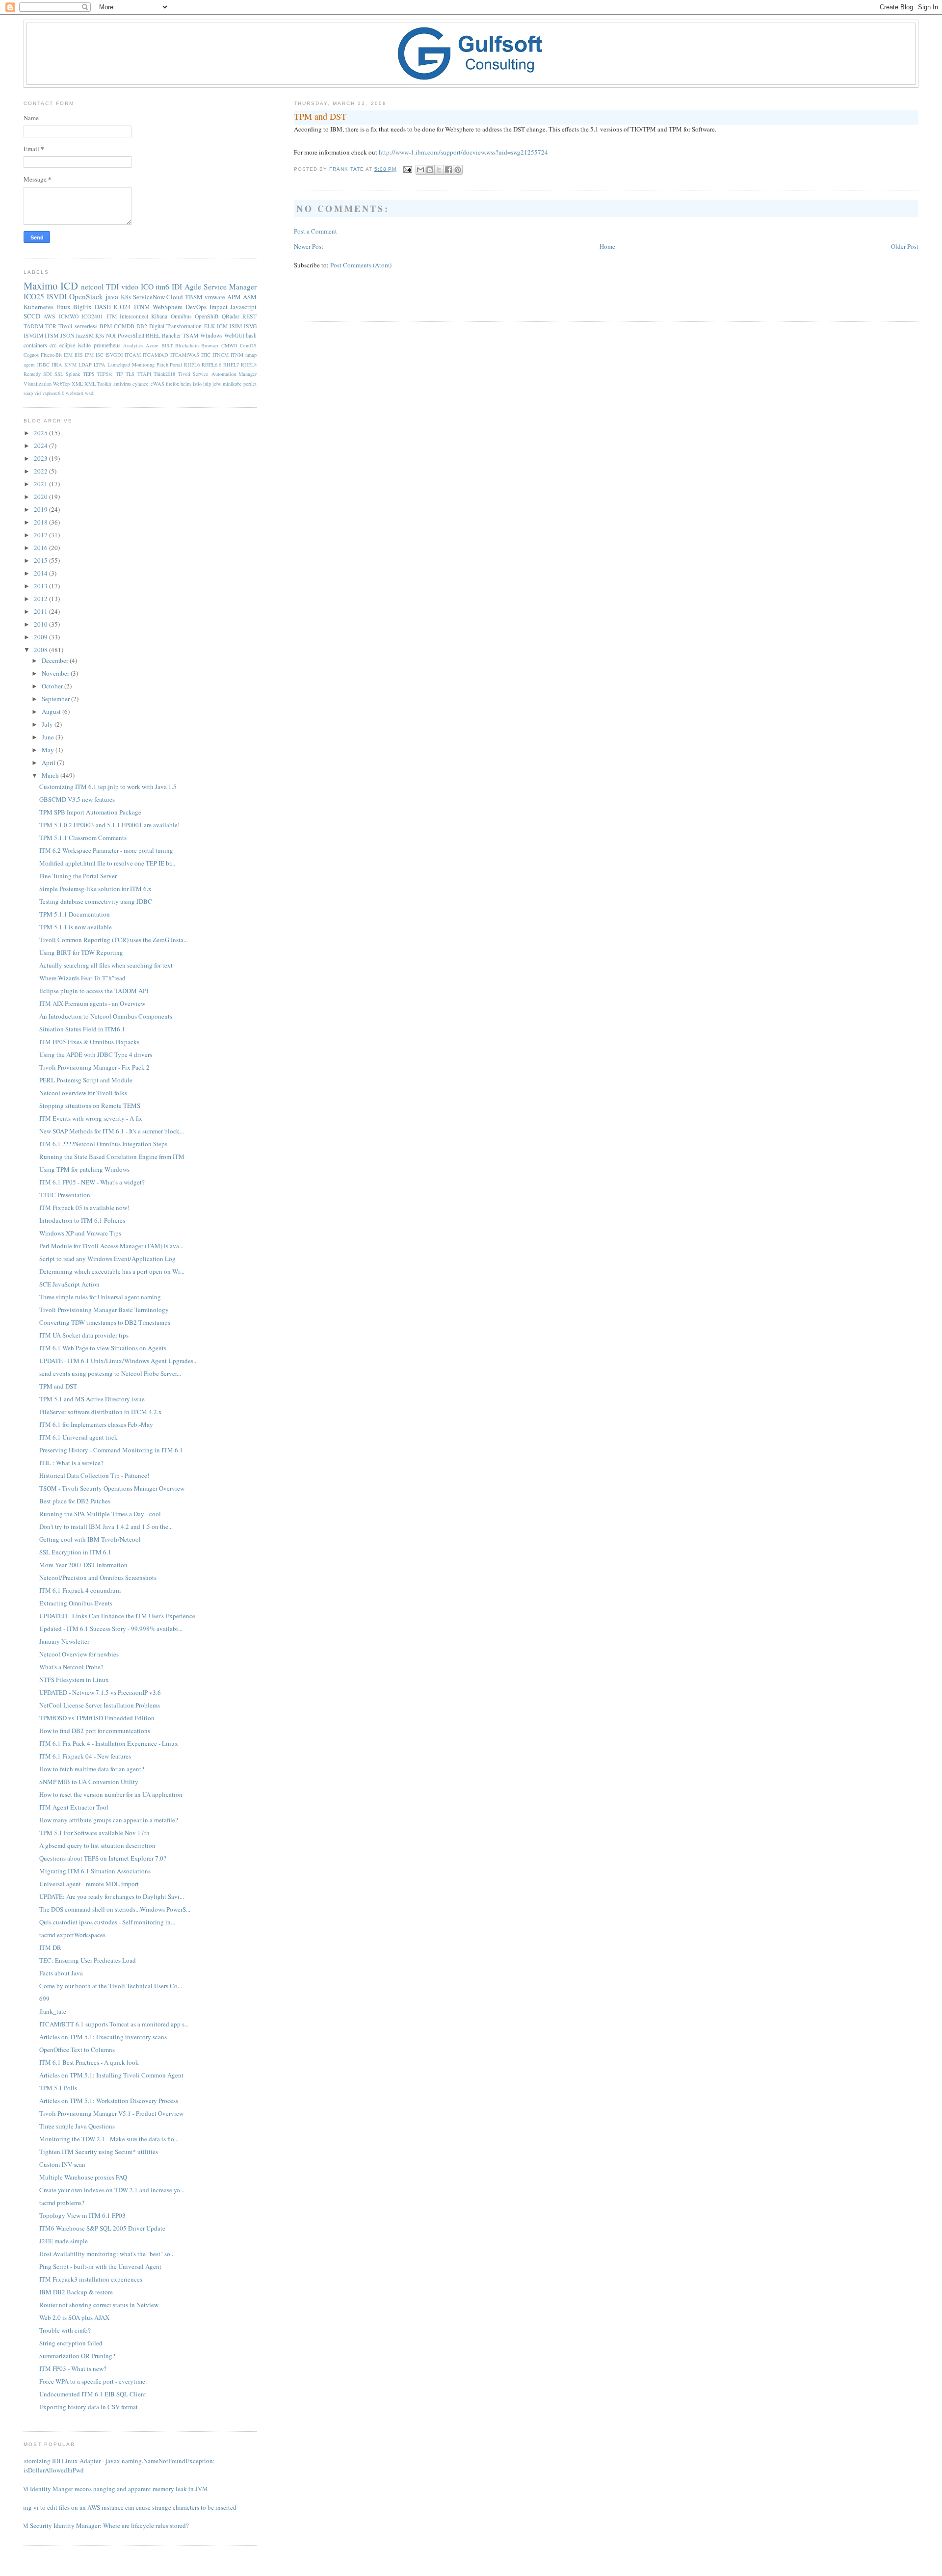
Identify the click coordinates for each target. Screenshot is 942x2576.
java (112, 296)
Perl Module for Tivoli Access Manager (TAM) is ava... (111, 1246)
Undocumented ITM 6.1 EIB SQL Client (93, 2394)
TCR (51, 326)
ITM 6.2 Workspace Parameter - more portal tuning (106, 850)
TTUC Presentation (65, 1195)
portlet (250, 384)
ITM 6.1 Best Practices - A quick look (89, 2062)
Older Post (905, 246)
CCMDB (124, 326)
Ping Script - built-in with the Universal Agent (100, 2266)
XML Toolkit (98, 384)
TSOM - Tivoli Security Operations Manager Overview (112, 1488)
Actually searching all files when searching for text (106, 965)
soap (28, 393)
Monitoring (143, 365)
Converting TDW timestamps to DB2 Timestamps (105, 1322)
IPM (89, 355)
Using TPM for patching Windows (84, 1169)
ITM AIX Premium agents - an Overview (92, 1003)
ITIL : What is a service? (71, 1463)
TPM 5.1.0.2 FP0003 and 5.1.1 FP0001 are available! (109, 825)
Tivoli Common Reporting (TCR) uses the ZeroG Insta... (114, 940)
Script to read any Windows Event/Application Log (107, 1259)
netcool (92, 287)
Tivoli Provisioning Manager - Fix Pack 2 (94, 1067)
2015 (41, 560)
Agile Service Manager (221, 287)
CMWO (229, 345)
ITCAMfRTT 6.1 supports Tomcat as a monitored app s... (114, 2024)
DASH (103, 307)
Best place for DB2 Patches (75, 1501)
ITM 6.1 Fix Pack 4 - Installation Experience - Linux (109, 1743)
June (49, 737)
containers (35, 345)
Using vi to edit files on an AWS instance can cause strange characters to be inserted (126, 2507)
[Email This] (420, 170)
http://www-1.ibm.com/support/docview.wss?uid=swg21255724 (463, 152)
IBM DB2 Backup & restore (76, 2292)
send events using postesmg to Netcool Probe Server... (110, 1373)
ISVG (250, 326)
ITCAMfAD (156, 355)
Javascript (243, 307)
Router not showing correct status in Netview (99, 2305)
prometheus (107, 345)
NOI (111, 335)
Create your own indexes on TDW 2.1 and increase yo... (112, 2190)
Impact (219, 307)
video (130, 287)
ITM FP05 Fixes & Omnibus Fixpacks (89, 1042)
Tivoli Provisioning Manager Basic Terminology (104, 1310)
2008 (41, 650)
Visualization (38, 384)
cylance (141, 384)
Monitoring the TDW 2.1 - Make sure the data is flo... (109, 2139)
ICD (69, 286)
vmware (215, 297)
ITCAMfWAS (185, 355)
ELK (209, 326)
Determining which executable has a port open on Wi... (112, 1271)
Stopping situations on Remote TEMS (90, 1105)
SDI (47, 374)
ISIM (236, 326)
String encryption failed (71, 2343)
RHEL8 (249, 365)
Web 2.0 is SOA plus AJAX (74, 2317)
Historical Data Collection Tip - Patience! (94, 1475)
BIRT (167, 345)
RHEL (153, 335)
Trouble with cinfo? (65, 2330)
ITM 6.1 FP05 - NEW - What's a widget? (92, 1182)
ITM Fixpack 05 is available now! (84, 1208)
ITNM (142, 307)
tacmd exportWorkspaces (72, 1935)
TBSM (194, 297)
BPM (106, 326)
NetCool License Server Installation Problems (100, 1705)
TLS (130, 374)
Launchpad (119, 365)
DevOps (196, 307)
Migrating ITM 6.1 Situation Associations (95, 1871)
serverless (86, 326)
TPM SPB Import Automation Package (90, 812)
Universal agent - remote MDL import (89, 1884)
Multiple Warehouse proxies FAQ (83, 2177)
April (49, 762)
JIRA (57, 365)
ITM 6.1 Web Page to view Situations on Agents (103, 1348)
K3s (100, 335)
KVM (70, 365)
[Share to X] (439, 170)
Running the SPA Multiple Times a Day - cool (100, 1514)
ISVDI (57, 296)
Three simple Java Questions (77, 2126)
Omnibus (181, 316)
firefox (172, 384)
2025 (41, 433)
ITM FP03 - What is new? (73, 2368)
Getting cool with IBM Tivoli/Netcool (90, 1539)
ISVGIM (33, 335)
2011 (41, 611)
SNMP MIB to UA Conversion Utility (89, 1782)
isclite (84, 345)
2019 (41, 509)
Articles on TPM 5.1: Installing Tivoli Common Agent (111, 2075)
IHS (79, 355)
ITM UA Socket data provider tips (84, 1335)
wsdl (90, 393)
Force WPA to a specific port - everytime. (93, 2381)
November (56, 673)
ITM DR (50, 1947)
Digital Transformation (175, 326)
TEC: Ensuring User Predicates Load (88, 1960)
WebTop (61, 384)
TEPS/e (105, 374)
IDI (177, 287)
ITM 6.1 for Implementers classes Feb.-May (96, 1424)
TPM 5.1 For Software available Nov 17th (94, 1833)
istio (197, 384)
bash (251, 335)
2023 (41, 458)
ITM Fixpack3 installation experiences (91, 2279)
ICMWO (69, 316)
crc (53, 345)
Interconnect (134, 316)
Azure (152, 345)
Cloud (175, 297)
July (48, 724)
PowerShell (131, 335)
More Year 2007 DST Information (83, 1565)
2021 (41, 484)
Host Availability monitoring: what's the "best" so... (107, 2254)
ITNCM (221, 355)
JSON (67, 335)
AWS (49, 316)
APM (234, 297)
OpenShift (207, 316)
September (56, 699)
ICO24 (122, 307)
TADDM (33, 326)
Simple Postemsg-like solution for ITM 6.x (95, 889)
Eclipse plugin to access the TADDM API (94, 991)
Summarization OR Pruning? (77, 2356)
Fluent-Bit (51, 355)
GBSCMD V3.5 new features (77, 799)
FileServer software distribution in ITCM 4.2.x (101, 1412)
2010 (41, 624)
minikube (232, 384)
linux (64, 307)
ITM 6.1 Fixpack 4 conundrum (80, 1590)
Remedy (32, 374)
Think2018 (164, 374)
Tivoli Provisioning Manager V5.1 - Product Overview (111, 2113)
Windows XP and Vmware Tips (80, 1233)
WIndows (211, 335)
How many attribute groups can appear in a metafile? (109, 1820)
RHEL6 (192, 365)
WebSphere (168, 307)
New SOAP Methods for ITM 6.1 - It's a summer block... (112, 1131)
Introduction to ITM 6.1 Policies (82, 1220)
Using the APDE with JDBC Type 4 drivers (96, 1054)
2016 (41, 548)
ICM (222, 326)
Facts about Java (61, 1973)
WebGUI (234, 335)
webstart (75, 393)
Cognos (31, 355)
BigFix (82, 307)
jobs (217, 384)
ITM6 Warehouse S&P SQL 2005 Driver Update (102, 2228)
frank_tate (53, 2011)
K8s (126, 297)
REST (249, 316)
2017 (41, 535)
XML (77, 384)
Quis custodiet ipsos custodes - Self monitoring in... (107, 1922)
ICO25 (34, 296)
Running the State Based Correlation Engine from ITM (112, 1157)
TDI (112, 287)
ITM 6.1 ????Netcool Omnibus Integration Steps (103, 1144)
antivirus (122, 384)
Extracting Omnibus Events (76, 1603)
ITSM (52, 335)
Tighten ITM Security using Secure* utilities (99, 2152)
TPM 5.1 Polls (58, 2088)
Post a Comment (315, 231)
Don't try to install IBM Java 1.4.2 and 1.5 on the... (106, 1526)
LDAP (85, 365)
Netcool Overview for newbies (79, 1654)
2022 (41, 471)
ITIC (206, 355)
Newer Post (309, 246)
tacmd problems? (62, 2203)
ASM (250, 297)
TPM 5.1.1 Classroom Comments (83, 838)
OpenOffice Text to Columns (77, 2050)
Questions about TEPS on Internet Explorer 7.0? (103, 1858)
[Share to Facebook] (448, 170)
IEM (68, 355)
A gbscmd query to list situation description (97, 1845)
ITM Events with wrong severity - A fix (91, 1118)
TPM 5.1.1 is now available (76, 927)
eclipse (67, 345)
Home (607, 246)
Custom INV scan (62, 2164)
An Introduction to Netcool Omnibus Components (106, 1016)
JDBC (43, 365)
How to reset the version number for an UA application (111, 1794)
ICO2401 (92, 316)
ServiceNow (149, 297)
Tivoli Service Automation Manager (217, 374)
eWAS (157, 384)
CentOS (248, 345)
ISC (100, 355)
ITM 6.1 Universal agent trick (78, 1437)
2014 (41, 573)
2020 (41, 497)
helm (186, 384)
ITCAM (133, 355)
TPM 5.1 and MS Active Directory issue (92, 1399)
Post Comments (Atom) (361, 265)
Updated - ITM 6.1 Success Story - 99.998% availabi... (111, 1629)
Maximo (40, 286)
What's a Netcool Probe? (71, 1667)
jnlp (207, 384)
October (53, 686)
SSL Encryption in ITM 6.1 (75, 1552)
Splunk (73, 374)
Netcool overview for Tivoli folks (83, 1093)
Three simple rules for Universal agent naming (100, 1297)
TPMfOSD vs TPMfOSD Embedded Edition (97, 1718)
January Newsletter (64, 1641)
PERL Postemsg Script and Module (86, 1080)
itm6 (162, 287)
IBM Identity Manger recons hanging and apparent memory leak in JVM (112, 2489)
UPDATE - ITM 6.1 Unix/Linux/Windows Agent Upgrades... (118, 1361)
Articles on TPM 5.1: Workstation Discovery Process (109, 2101)
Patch (162, 365)
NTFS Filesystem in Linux (74, 1680)
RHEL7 (231, 365)
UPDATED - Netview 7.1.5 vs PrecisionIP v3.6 (100, 1692)
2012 (41, 599)
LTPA (100, 365)
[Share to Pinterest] (458, 170)
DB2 (142, 326)
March (51, 775)
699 (44, 1998)
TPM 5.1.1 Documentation (75, 914)
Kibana (159, 316)
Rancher (171, 335)
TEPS (89, 374)
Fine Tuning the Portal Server (78, 876)
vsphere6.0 (53, 393)
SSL (59, 374)
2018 (41, 522)
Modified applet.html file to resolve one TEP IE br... (107, 863)
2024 (41, 446)
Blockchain (187, 345)
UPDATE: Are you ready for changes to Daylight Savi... (112, 1896)
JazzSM (85, 335)
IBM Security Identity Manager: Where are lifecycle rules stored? (103, 2525)
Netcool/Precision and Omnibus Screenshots (98, 1577)
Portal (176, 365)
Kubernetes (39, 307)
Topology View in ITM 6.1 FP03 (82, 2215)
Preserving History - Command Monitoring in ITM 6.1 (111, 1450)
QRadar (231, 316)
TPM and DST (58, 1386)
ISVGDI (114, 355)
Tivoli (65, 326)
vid (38, 393)
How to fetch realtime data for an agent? (92, 1769)
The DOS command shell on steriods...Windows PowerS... (115, 1909)
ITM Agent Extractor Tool (74, 1807)
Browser (210, 345)
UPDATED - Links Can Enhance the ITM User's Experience (117, 1616)
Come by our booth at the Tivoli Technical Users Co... (111, 1986)
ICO (147, 287)
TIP (119, 374)
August (52, 711)
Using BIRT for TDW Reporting (81, 952)
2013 (41, 586)
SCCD (32, 316)
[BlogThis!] (430, 170)
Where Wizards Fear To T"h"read (82, 978)
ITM (112, 316)
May (49, 750)
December (56, 660)
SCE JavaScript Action (69, 1284)
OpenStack (86, 296)
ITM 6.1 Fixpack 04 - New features (85, 1756)
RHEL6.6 (211, 365)
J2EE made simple (64, 2241)
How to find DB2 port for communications (95, 1731)
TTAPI (144, 374)
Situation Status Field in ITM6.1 (82, 1029)
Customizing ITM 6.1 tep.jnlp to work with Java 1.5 (108, 787)
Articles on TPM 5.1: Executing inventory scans (103, 2037)
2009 (41, 637)
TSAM (190, 335)
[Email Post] (407, 169)
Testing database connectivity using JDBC (96, 901)
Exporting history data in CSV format (89, 2407)
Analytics (133, 345)
